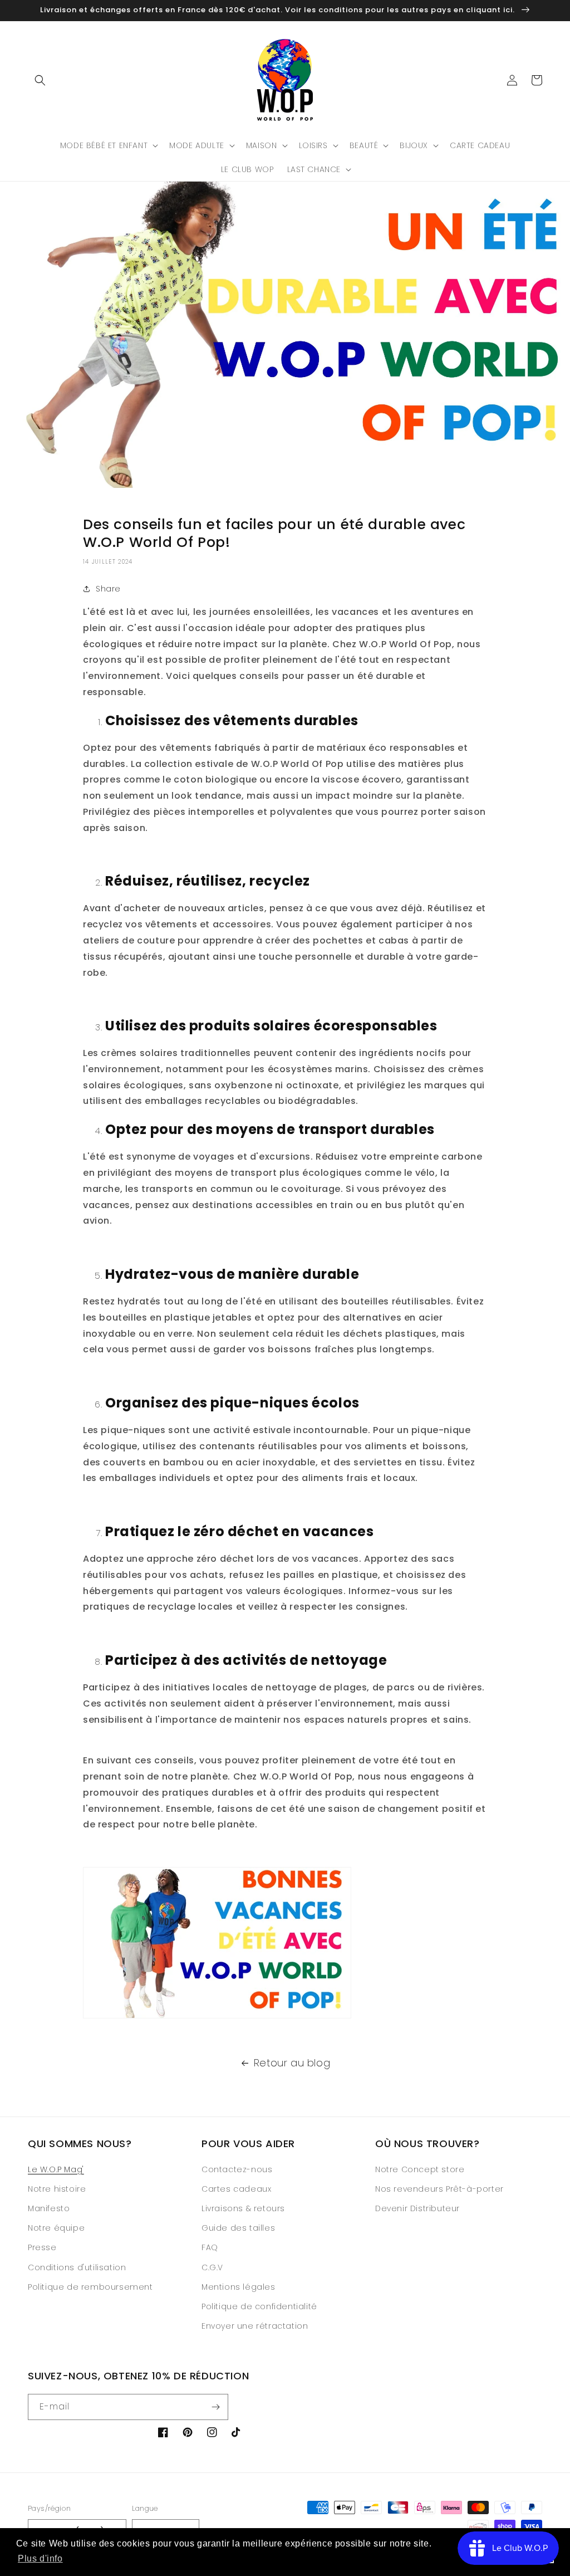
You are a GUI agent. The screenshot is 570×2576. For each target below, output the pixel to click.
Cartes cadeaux (236, 2189)
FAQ (210, 2247)
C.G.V (212, 2267)
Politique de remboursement (90, 2287)
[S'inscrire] (215, 2407)
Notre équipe (56, 2228)
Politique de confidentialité (259, 2306)
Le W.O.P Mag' (56, 2169)
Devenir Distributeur (417, 2208)
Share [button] (108, 589)
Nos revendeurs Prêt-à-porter (439, 2189)
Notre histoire (57, 2189)
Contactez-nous (237, 2169)
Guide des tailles (238, 2228)
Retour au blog (292, 2063)
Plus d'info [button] (40, 2558)
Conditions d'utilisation (77, 2267)
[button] (40, 80)
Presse (42, 2247)
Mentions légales (239, 2287)
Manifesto (49, 2208)
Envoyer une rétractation (255, 2326)
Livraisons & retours (243, 2208)
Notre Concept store (420, 2169)
